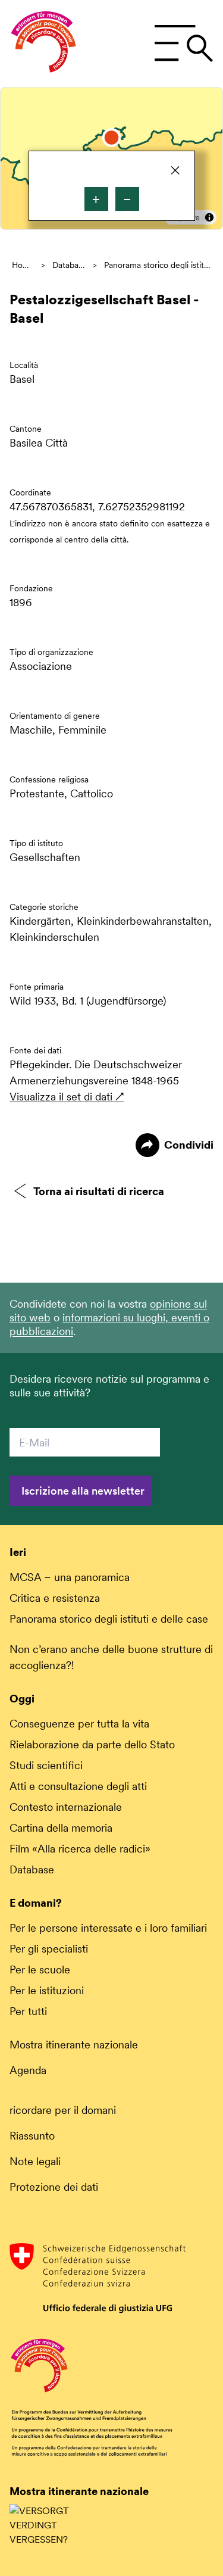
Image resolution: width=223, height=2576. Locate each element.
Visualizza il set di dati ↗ (67, 1097)
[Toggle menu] (183, 43)
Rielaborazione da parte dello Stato (92, 1744)
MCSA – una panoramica (70, 1577)
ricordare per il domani (63, 2110)
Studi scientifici (46, 1765)
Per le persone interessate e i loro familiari (108, 1928)
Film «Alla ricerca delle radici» (80, 1849)
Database (69, 265)
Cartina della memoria (61, 1828)
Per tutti (28, 2011)
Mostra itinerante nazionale (74, 2045)
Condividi (189, 1145)
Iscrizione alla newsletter (83, 1491)
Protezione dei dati (54, 2187)
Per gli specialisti (49, 1949)
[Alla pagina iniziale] (43, 43)
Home (23, 265)
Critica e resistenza (55, 1598)
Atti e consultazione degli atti (78, 1786)
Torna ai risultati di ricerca (99, 1191)
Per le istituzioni (47, 1990)
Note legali (35, 2161)
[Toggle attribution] (209, 217)
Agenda (28, 2070)
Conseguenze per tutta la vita (79, 1724)
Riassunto (32, 2136)
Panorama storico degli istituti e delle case (158, 265)
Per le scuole (40, 1970)
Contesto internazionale (66, 1807)
